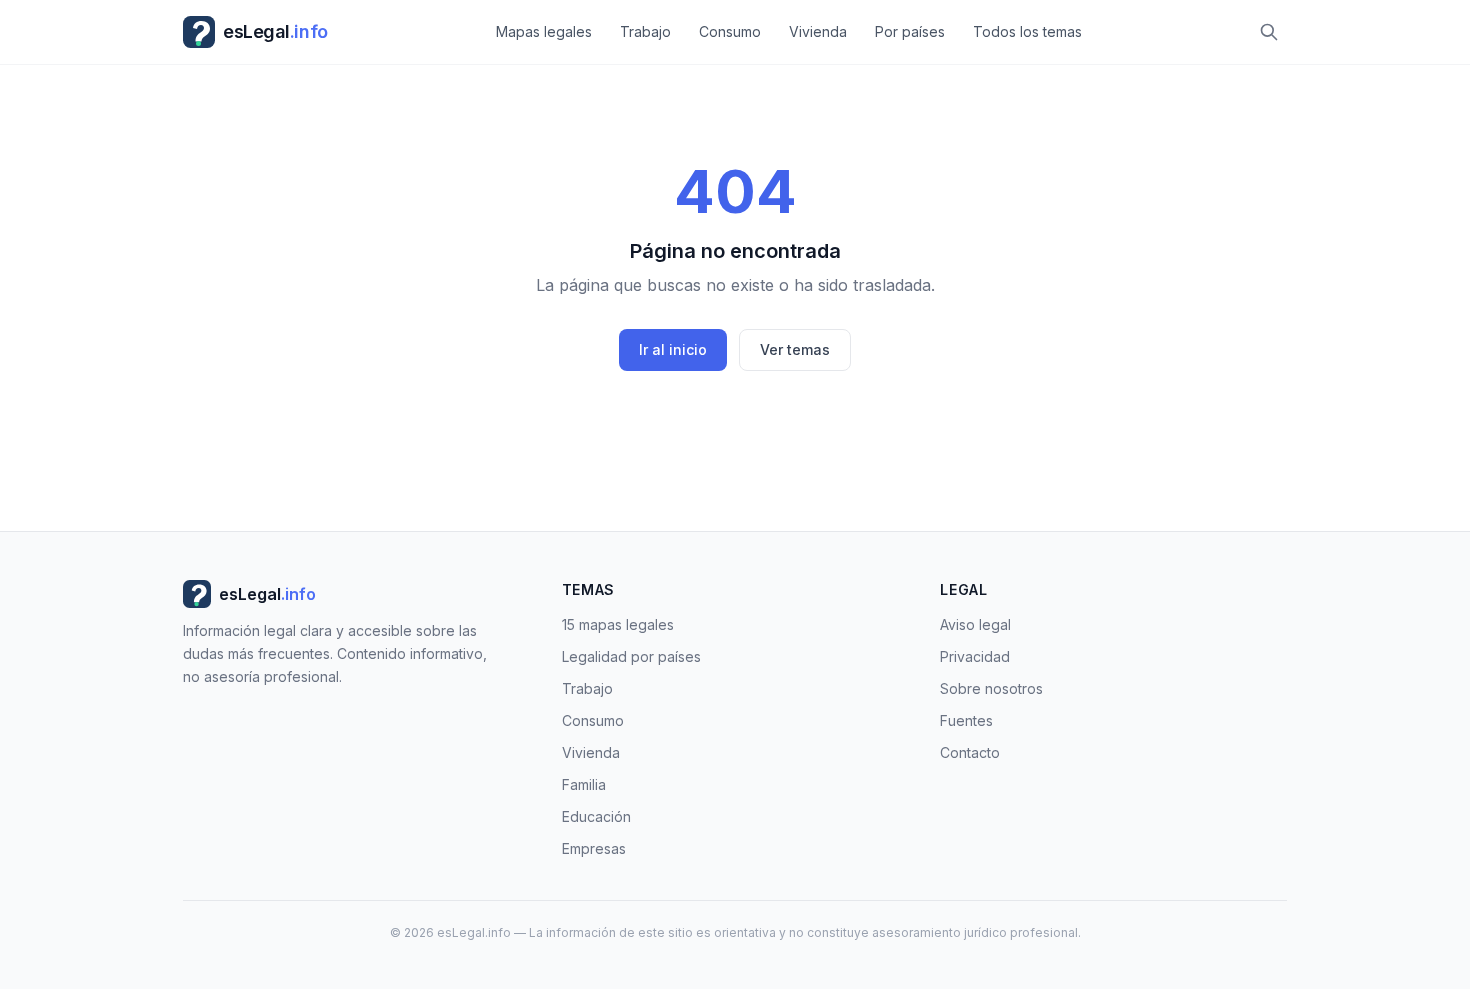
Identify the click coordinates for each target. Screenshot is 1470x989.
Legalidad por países (631, 656)
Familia (584, 784)
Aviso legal (975, 624)
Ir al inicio (673, 349)
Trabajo (645, 31)
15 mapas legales (618, 624)
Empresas (594, 848)
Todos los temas (1027, 31)
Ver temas (795, 349)
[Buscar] (1269, 32)
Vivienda (818, 31)
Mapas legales (544, 31)
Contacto (970, 752)
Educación (596, 816)
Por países (910, 31)
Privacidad (975, 656)
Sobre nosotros (991, 688)
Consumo (730, 31)
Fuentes (966, 720)
